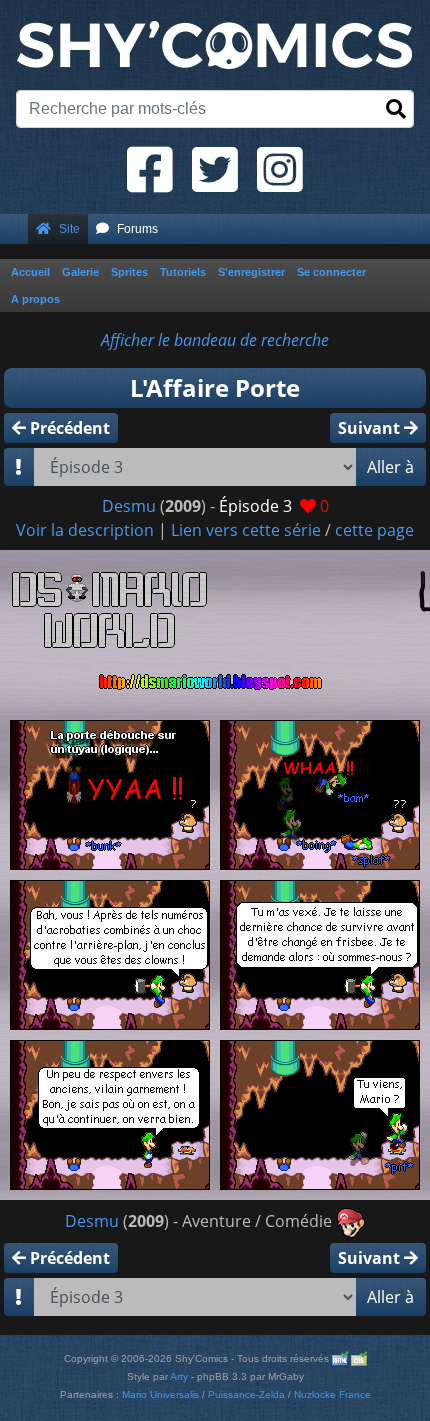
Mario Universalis (160, 1394)
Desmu (129, 506)
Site (69, 229)
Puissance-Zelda (246, 1394)
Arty (179, 1376)
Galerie (80, 272)
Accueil (30, 272)
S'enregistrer (251, 272)
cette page (374, 530)
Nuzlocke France (332, 1394)
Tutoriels (183, 272)
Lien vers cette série (246, 530)
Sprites (129, 272)
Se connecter (331, 272)
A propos (35, 299)
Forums (137, 229)
